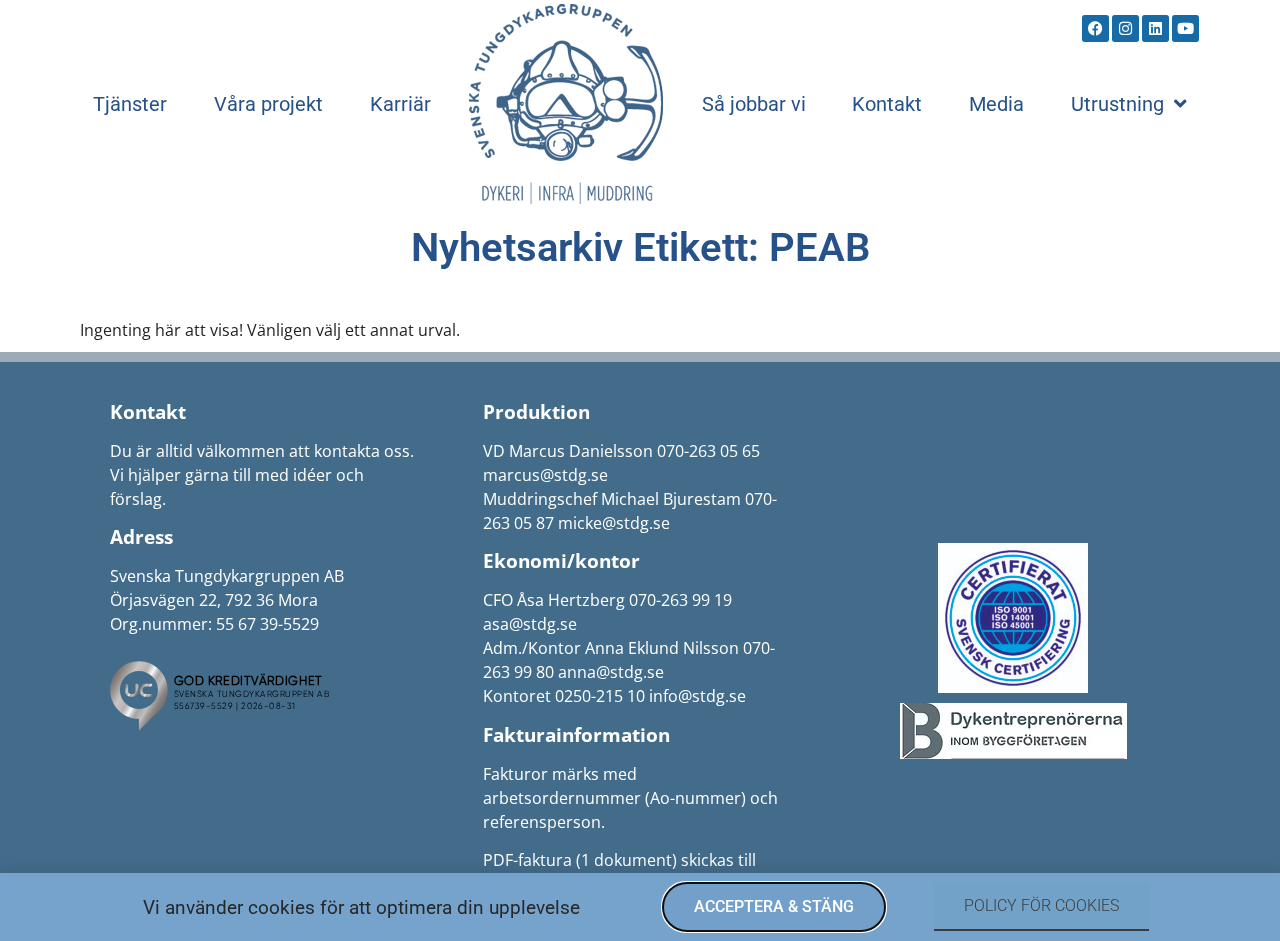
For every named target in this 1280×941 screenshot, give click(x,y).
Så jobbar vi (754, 104)
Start (566, 104)
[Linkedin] (1155, 28)
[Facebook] (1095, 28)
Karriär (400, 104)
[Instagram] (1125, 28)
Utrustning (1117, 104)
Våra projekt (268, 104)
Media (996, 104)
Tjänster (130, 104)
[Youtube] (1185, 28)
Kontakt (887, 104)
